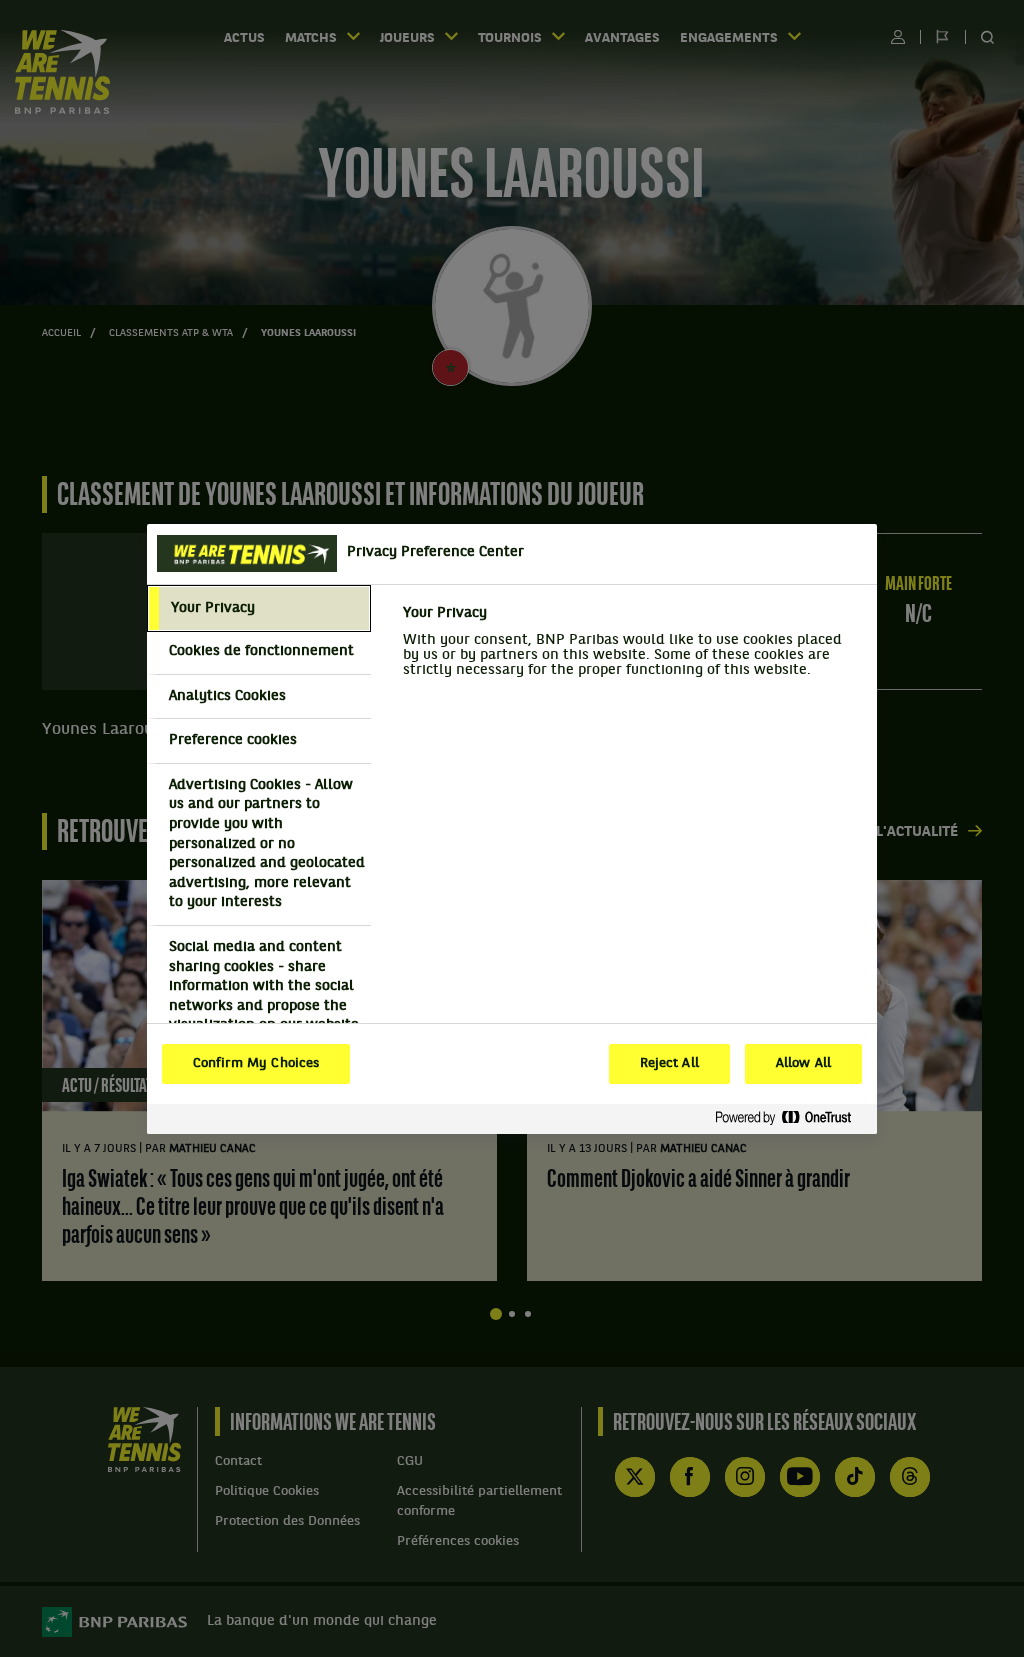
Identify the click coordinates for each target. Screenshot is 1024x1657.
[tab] (259, 609)
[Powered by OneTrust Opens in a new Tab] (791, 1118)
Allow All (803, 1064)
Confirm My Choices (256, 1064)
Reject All (669, 1064)
